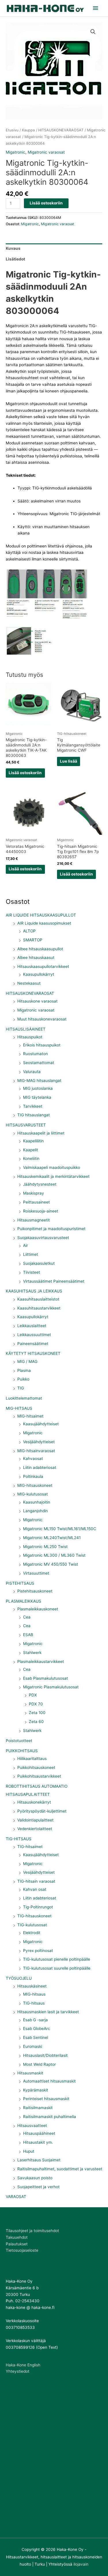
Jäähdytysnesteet (40, 1184)
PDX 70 (36, 1704)
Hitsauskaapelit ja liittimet (41, 1133)
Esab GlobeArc (37, 2029)
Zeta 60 (36, 1722)
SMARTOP (33, 940)
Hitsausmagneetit (34, 1220)
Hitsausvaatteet (32, 2126)
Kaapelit (31, 1150)
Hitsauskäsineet (32, 1986)
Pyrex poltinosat (38, 1951)
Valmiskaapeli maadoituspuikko (52, 1167)
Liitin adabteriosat (40, 1467)
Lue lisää (69, 761)
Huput (29, 2151)
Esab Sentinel (36, 2037)
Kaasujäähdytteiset (41, 1424)
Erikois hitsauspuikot (42, 1045)
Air (25, 1245)
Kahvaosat (33, 1459)
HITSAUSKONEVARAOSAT (30, 993)
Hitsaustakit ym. (38, 2142)
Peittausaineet (36, 1202)
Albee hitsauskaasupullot (40, 949)
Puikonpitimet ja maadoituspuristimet (51, 1229)
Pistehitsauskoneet (35, 1591)
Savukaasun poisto (35, 2178)
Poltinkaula (33, 1476)
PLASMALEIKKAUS (23, 1601)
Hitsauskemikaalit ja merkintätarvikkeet (53, 1176)
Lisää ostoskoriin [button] (25, 773)
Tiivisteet (32, 1272)
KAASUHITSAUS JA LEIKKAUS (34, 1291)
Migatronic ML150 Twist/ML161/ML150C (60, 1529)
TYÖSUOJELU (19, 1978)
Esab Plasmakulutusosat (46, 1678)
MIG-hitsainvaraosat (36, 1451)
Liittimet (31, 1254)
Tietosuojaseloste (22, 2250)
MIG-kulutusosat (33, 1494)
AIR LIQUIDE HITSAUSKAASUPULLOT (41, 915)
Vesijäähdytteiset (39, 1442)
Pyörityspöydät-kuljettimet (42, 1811)
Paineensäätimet (33, 1344)
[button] (93, 32)
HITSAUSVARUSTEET (26, 1125)
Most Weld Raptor (39, 2064)
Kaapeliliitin (33, 1141)
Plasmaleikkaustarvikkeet (41, 1662)
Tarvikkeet (33, 1106)
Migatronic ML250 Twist (45, 1547)
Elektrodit (32, 1933)
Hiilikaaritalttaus (32, 1759)
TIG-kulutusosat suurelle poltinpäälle (57, 1968)
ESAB (28, 1635)
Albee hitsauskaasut (36, 958)
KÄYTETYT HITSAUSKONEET (33, 1353)
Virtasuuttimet (36, 1573)
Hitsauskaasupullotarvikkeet (43, 966)
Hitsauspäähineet (39, 2133)
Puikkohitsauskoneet (36, 1767)
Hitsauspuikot (30, 1037)
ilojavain (81, 2564)
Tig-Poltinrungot (38, 1907)
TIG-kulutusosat (32, 1925)
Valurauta (32, 1072)
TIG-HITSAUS (19, 1839)
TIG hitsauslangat (34, 1115)
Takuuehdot (17, 2237)
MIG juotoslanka (38, 1088)
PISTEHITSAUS (20, 1583)
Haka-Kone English (23, 2365)
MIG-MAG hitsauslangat (39, 1081)
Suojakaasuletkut (39, 1263)
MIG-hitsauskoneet (35, 1485)
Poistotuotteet (19, 1741)
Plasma (24, 1370)
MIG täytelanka (37, 1097)
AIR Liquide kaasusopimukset (44, 923)
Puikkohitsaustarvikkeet (39, 1776)
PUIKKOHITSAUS (22, 1751)
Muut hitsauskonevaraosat (42, 1019)
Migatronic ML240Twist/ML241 (52, 1538)
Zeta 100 (37, 1713)
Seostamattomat (39, 1063)
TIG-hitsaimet (30, 1847)
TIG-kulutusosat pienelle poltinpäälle (57, 1959)
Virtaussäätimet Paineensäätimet (54, 1281)
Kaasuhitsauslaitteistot (38, 1299)
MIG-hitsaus (34, 1994)
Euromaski (33, 2046)
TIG (21, 1388)
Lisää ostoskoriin (46, 203)
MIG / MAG (27, 1361)
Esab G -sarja (35, 2020)
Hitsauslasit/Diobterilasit (45, 2055)
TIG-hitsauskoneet (34, 1916)
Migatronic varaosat (36, 1010)
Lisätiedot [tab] (15, 259)
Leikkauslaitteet (32, 1326)
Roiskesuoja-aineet (41, 1211)
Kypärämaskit (36, 2090)
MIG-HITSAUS (19, 1408)
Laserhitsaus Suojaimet (39, 2160)
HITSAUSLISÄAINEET (26, 1029)
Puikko (23, 1379)
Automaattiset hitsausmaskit (49, 2081)
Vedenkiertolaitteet (35, 1829)
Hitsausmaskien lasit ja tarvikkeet (48, 2012)
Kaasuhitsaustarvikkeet (39, 1308)
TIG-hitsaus (34, 2003)
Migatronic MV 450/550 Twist (51, 1564)
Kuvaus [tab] (13, 248)
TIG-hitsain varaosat (36, 1881)
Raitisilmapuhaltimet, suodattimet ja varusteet (60, 2169)
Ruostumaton (35, 1054)
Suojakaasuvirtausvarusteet (43, 1238)
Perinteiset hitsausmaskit (46, 2099)
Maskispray (34, 1193)
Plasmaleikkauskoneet (38, 1609)
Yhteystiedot (18, 2371)
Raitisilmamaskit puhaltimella (50, 2117)
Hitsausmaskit (30, 2073)
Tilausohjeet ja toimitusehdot (32, 2231)
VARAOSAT (16, 2197)
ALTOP (29, 931)
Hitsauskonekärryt (34, 1802)
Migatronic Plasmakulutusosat (51, 1687)
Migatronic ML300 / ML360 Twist (54, 1555)
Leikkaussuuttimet (34, 1335)
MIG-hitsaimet (30, 1416)
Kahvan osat (35, 1889)
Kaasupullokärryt (39, 974)
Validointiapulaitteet (35, 1820)
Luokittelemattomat (24, 1398)
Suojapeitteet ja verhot (38, 2187)
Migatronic (33, 1433)
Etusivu (12, 130)
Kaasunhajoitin (37, 1502)
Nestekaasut (29, 983)
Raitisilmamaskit (38, 2108)
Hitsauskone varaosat (37, 1001)
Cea (27, 1617)
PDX (33, 1695)
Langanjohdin (35, 1511)
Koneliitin (31, 1158)
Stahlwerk (32, 1653)
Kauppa (28, 130)
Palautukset (17, 2244)
